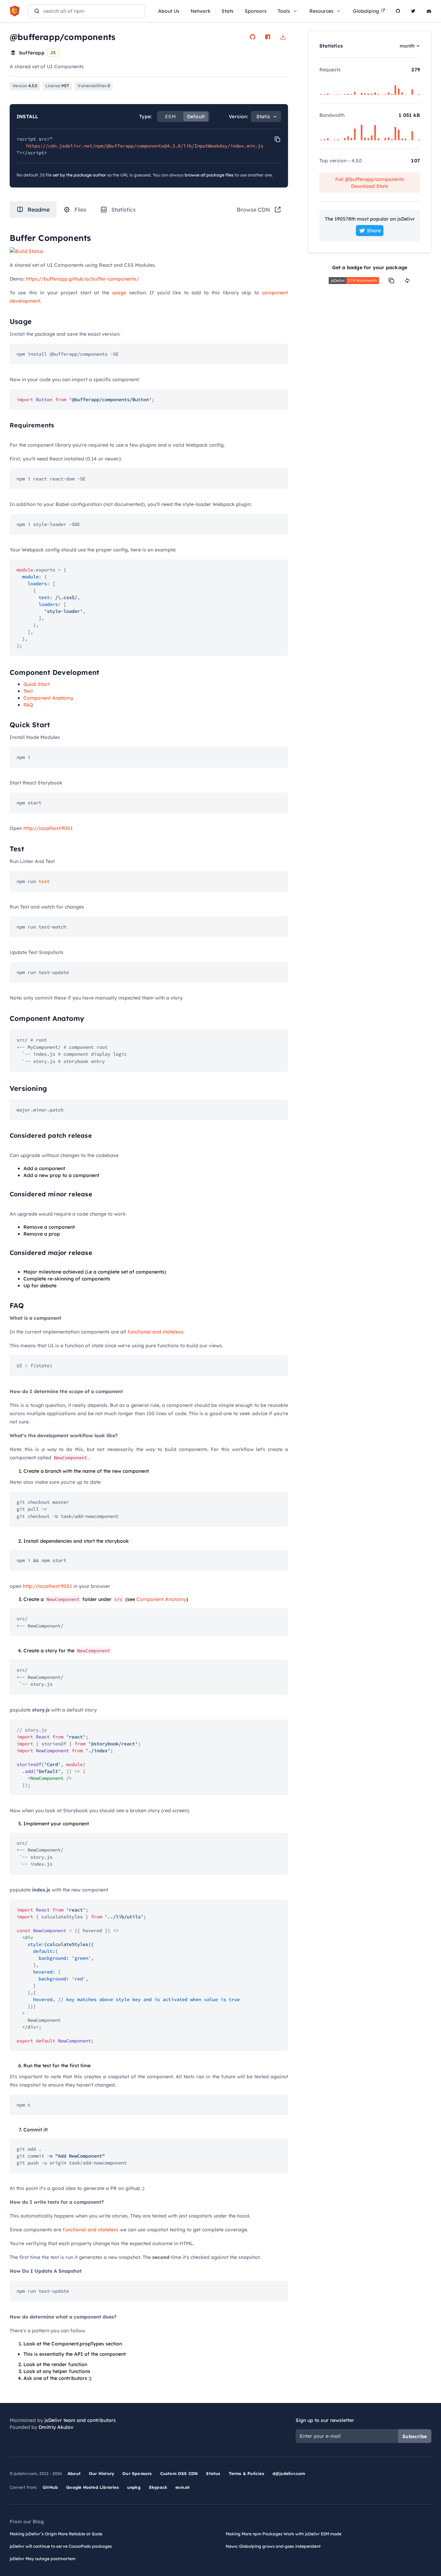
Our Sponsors (137, 2473)
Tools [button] (284, 11)
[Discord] (429, 11)
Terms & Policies (247, 2473)
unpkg (134, 2487)
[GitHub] (398, 11)
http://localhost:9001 (48, 828)
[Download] (283, 37)
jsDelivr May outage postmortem (43, 2559)
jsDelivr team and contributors (80, 2420)
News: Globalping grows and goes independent (273, 2546)
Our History (101, 2473)
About (74, 2473)
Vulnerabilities (94, 86)
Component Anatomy (48, 698)
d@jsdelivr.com (289, 2473)
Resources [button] (321, 11)
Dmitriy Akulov (56, 2427)
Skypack (158, 2487)
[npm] (268, 37)
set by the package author (79, 175)
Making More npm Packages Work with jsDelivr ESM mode (284, 2534)
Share (374, 231)
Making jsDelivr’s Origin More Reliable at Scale (56, 2534)
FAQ (28, 705)
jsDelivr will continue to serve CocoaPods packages (61, 2546)
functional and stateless (155, 1332)
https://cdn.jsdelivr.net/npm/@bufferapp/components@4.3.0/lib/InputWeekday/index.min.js (145, 146)
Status (213, 2473)
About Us (169, 11)
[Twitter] (413, 11)
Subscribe (415, 2436)
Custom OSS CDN (179, 2473)
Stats (228, 11)
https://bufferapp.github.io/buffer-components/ (83, 279)
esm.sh (182, 2487)
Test (28, 691)
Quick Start (37, 684)
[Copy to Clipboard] (277, 139)
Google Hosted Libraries (93, 2487)
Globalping (366, 11)
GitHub (50, 2487)
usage (119, 293)
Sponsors (256, 11)
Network (201, 11)
